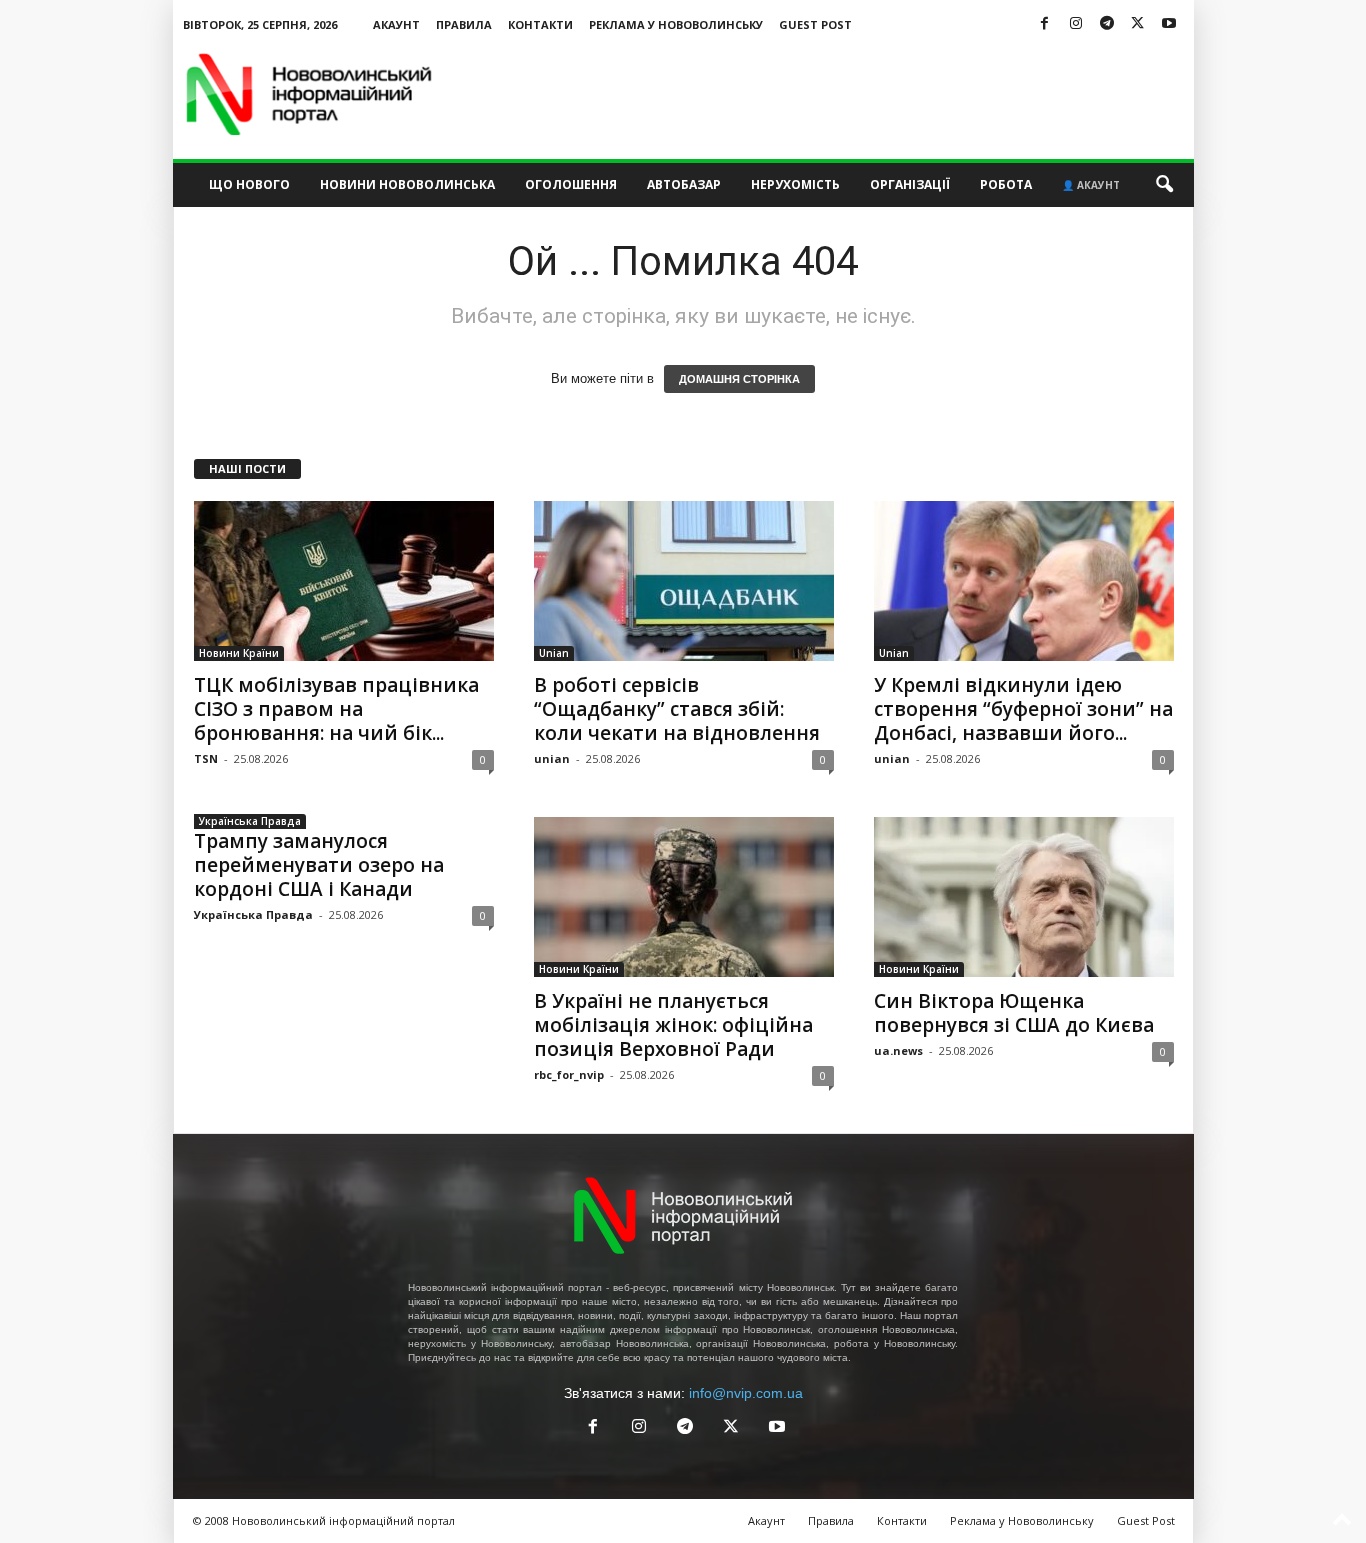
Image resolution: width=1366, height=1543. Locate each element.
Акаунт (396, 24)
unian (552, 758)
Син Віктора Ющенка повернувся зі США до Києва (1014, 1013)
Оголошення (571, 184)
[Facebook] (1045, 24)
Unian (554, 653)
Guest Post (815, 24)
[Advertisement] (830, 94)
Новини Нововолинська (407, 184)
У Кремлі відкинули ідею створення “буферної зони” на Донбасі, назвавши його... (1023, 709)
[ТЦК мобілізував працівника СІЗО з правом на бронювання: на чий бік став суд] (344, 581)
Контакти (540, 24)
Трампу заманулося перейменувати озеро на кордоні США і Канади (319, 865)
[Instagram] (1076, 24)
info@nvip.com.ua (746, 1393)
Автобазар (684, 184)
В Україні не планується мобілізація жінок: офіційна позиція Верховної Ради (673, 1025)
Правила (464, 24)
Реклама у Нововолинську (676, 24)
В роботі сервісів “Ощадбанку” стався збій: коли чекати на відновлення (677, 709)
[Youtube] (1169, 24)
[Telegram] (1107, 24)
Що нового (249, 184)
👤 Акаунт (1091, 185)
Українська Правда (250, 821)
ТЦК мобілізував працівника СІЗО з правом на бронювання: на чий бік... (336, 709)
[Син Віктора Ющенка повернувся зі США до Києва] (1024, 897)
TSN (206, 758)
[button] (1164, 185)
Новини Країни (239, 653)
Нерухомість (795, 184)
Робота (1006, 184)
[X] (1138, 24)
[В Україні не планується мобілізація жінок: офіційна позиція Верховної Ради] (684, 897)
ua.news (898, 1050)
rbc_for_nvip (569, 1074)
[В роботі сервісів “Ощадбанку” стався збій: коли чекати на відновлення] (684, 581)
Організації (910, 184)
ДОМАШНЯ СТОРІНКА (739, 379)
